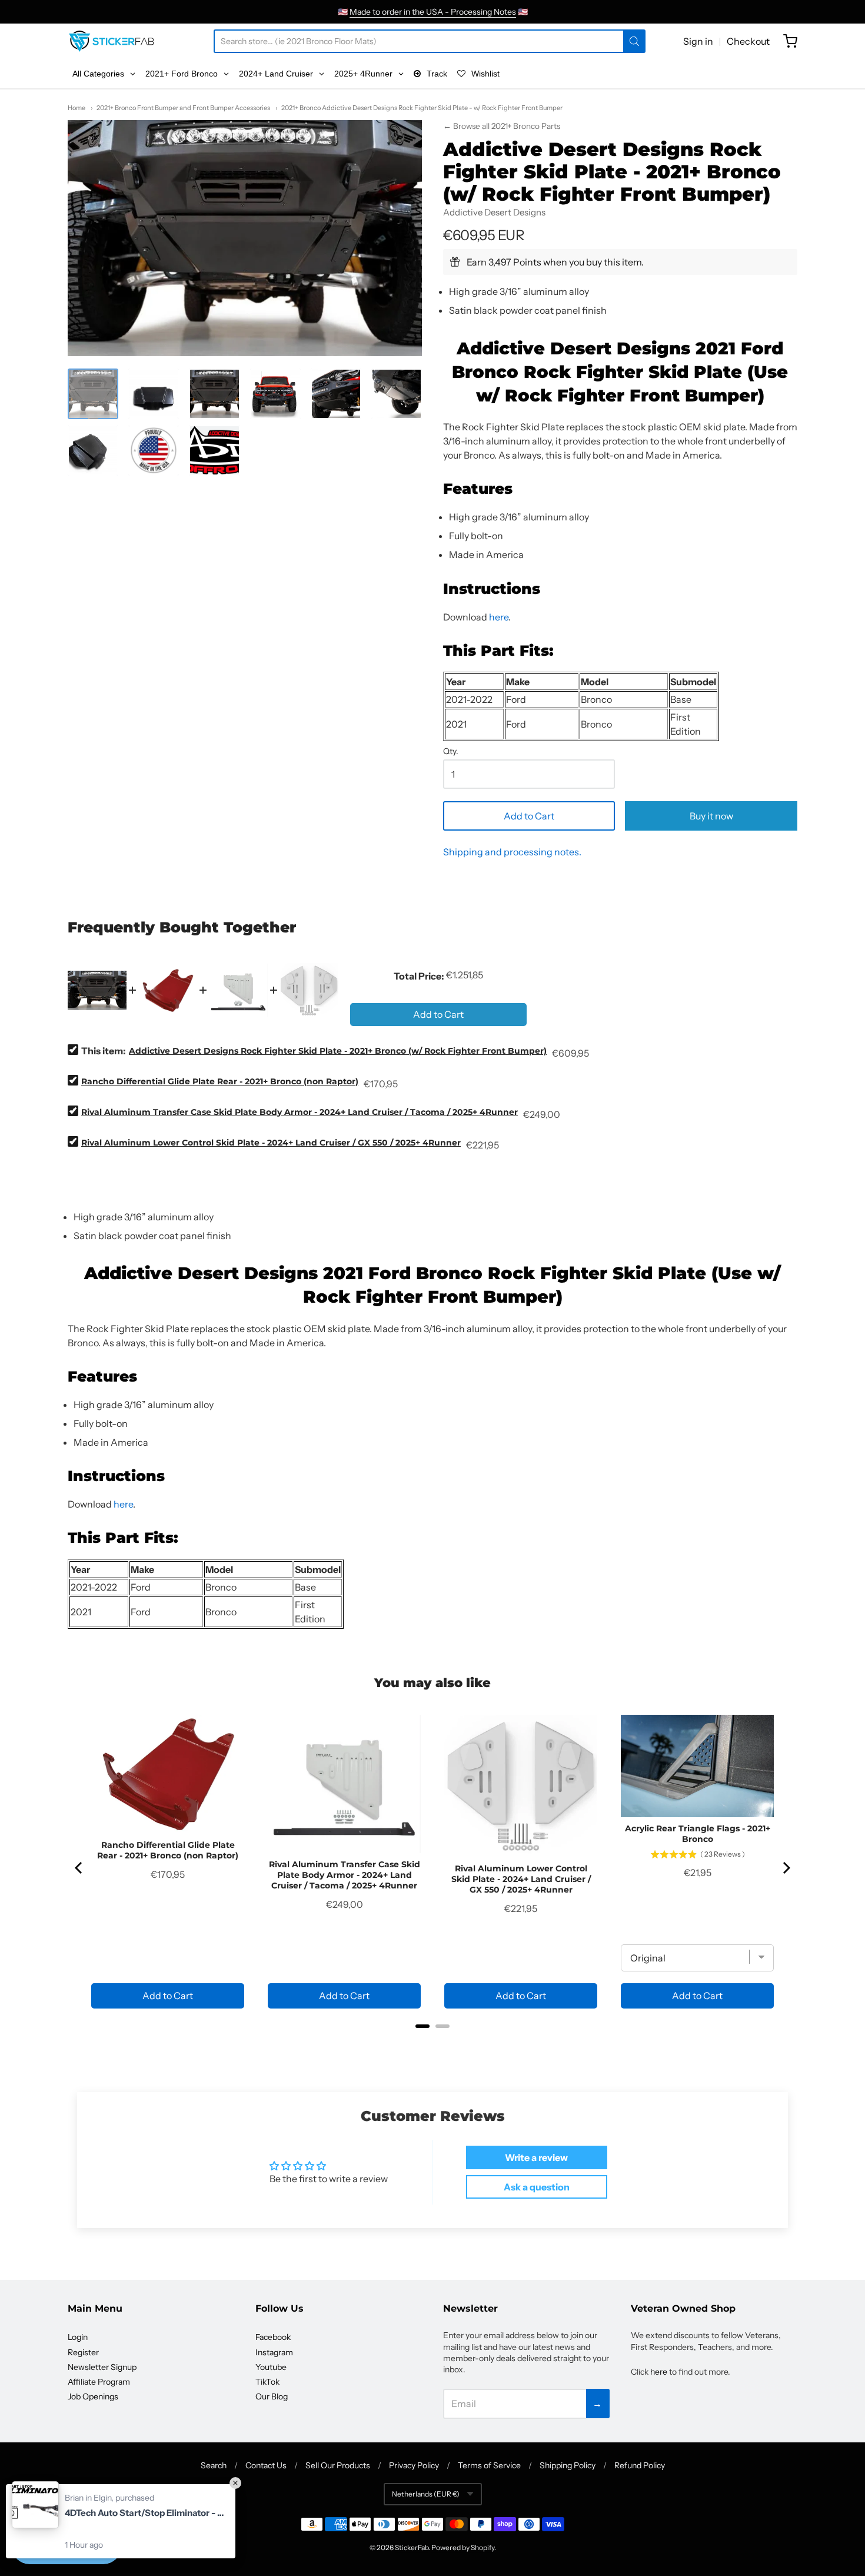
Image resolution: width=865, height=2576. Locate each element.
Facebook (273, 2337)
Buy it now (711, 816)
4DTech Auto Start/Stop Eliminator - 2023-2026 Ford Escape (144, 2513)
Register (83, 2352)
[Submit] (634, 41)
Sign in (698, 41)
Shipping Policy (568, 2465)
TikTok (267, 2382)
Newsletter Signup (102, 2367)
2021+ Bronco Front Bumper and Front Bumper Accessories (183, 108)
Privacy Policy (414, 2465)
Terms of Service (489, 2465)
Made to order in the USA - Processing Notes (433, 12)
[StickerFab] (112, 41)
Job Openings (93, 2396)
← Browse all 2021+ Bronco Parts (502, 126)
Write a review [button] (536, 2157)
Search (214, 2465)
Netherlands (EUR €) (426, 2494)
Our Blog (272, 2396)
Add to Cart (529, 816)
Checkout (748, 41)
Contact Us (266, 2465)
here (499, 617)
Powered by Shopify (463, 2547)
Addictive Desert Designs (494, 212)
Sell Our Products (338, 2465)
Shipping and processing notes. (512, 852)
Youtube (271, 2367)
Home (76, 108)
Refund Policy (640, 2465)
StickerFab (412, 2547)
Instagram (274, 2352)
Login (78, 2337)
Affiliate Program (99, 2382)
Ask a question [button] (537, 2187)
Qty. (451, 752)
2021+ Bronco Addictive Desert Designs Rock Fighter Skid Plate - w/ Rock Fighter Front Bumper (422, 108)
